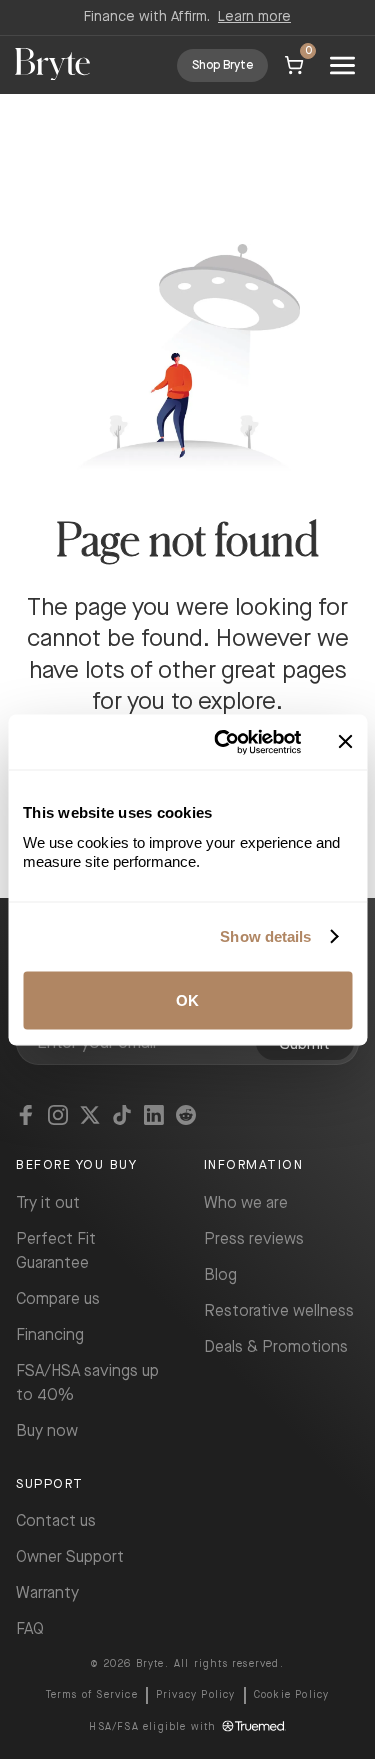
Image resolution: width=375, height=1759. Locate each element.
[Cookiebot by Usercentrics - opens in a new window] (223, 742)
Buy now (47, 1431)
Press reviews (254, 1239)
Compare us (58, 1299)
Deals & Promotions (276, 1347)
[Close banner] (345, 742)
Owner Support (70, 1557)
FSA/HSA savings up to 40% (87, 1383)
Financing (50, 1335)
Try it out (48, 1203)
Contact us (56, 1521)
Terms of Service (92, 1695)
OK (187, 999)
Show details (265, 936)
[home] (52, 65)
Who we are (246, 1203)
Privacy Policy (196, 1695)
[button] (342, 65)
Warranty (47, 1593)
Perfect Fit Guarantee (56, 1251)
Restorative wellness (279, 1311)
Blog (220, 1275)
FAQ (30, 1629)
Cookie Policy (292, 1695)
